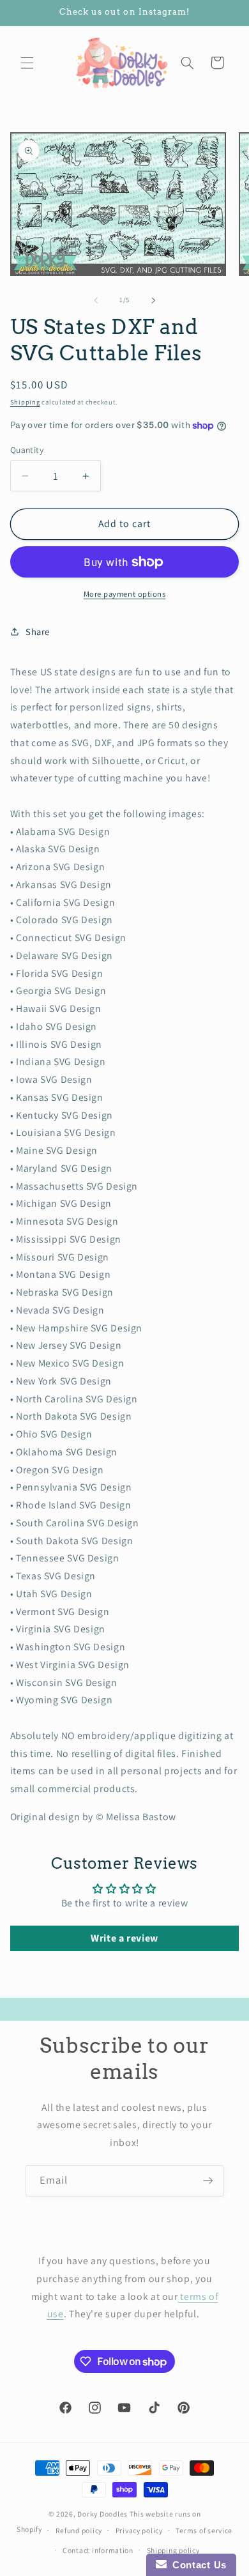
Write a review (124, 1938)
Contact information (98, 2550)
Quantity (27, 450)
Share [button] (38, 632)
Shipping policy (173, 2550)
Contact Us (197, 2565)
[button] (27, 63)
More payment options (125, 594)
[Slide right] (153, 300)
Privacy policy (139, 2530)
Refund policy (79, 2530)
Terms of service (204, 2530)
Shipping (25, 402)
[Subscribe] (208, 2181)
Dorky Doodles (102, 2514)
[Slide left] (96, 300)
